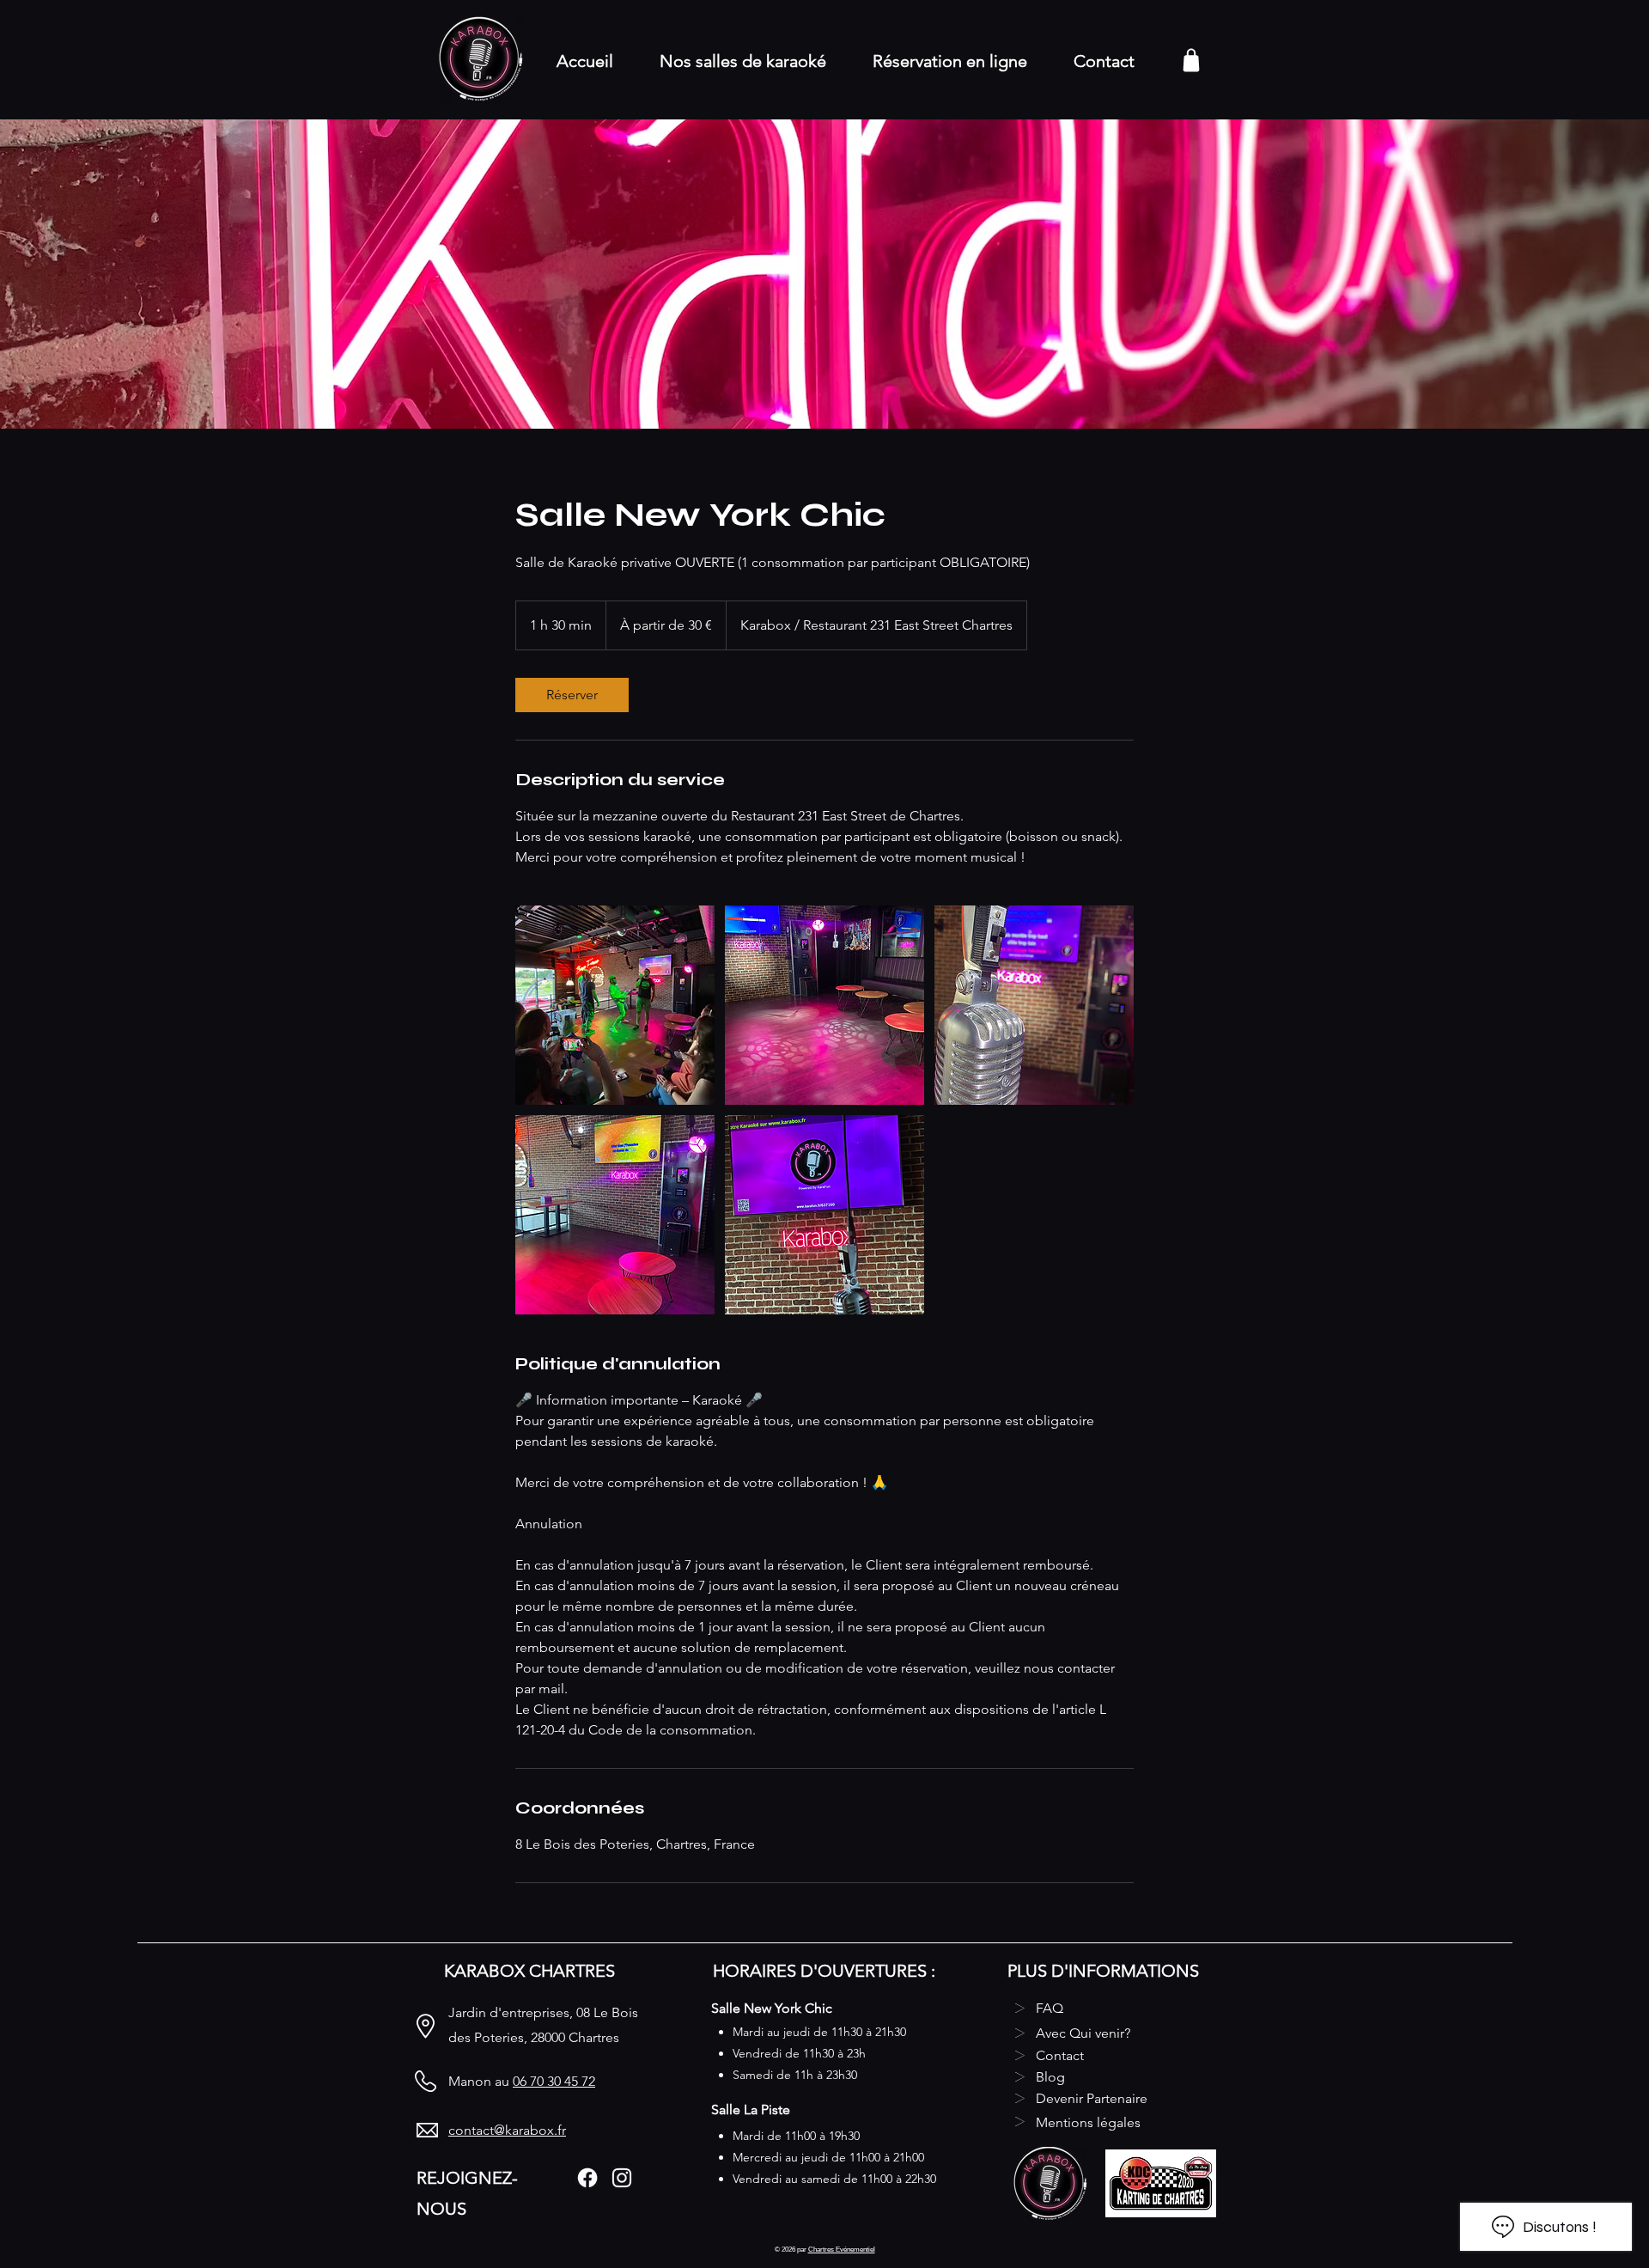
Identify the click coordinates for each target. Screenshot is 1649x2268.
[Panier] (1191, 60)
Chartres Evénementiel (842, 2250)
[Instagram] (622, 2178)
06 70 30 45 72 (554, 2081)
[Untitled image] (615, 1005)
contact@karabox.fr (507, 2130)
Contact (1060, 2055)
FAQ (1050, 2008)
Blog (1050, 2077)
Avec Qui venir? (1083, 2033)
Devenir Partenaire (1092, 2098)
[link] (572, 695)
